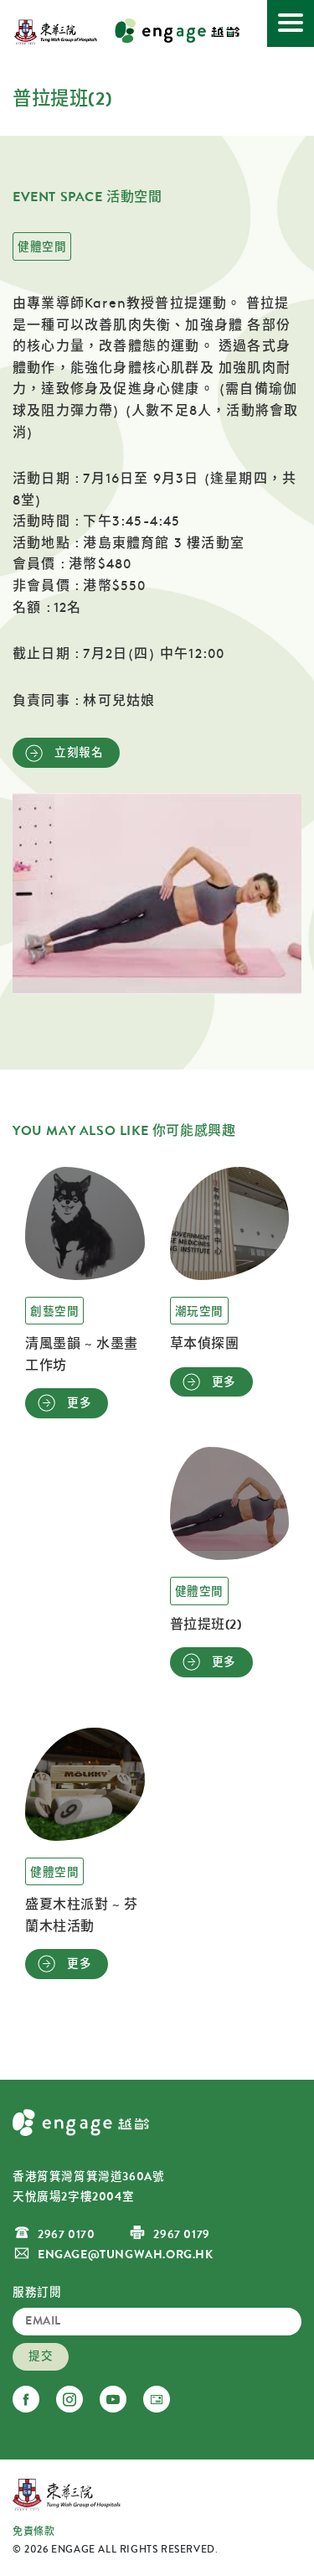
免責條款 (33, 2532)
